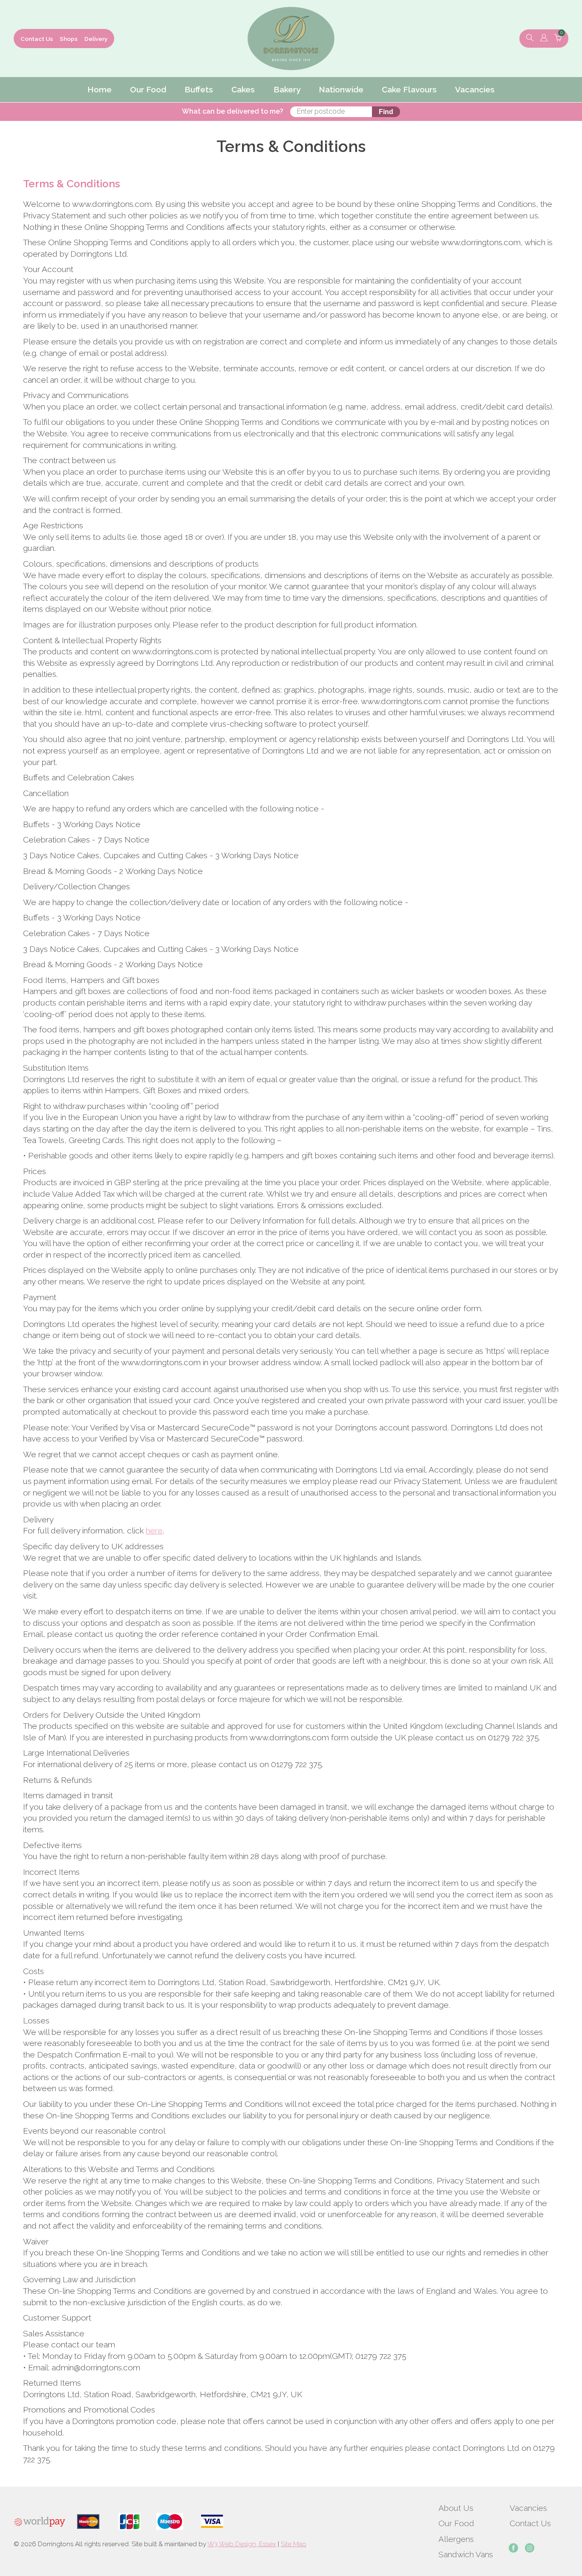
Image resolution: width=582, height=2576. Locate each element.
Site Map (294, 2544)
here (154, 1530)
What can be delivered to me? (233, 111)
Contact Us (37, 39)
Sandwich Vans (466, 2554)
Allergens (456, 2539)
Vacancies (528, 2508)
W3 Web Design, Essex (242, 2544)
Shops (69, 39)
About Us (456, 2508)
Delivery (96, 39)
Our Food (456, 2523)
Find (386, 112)
